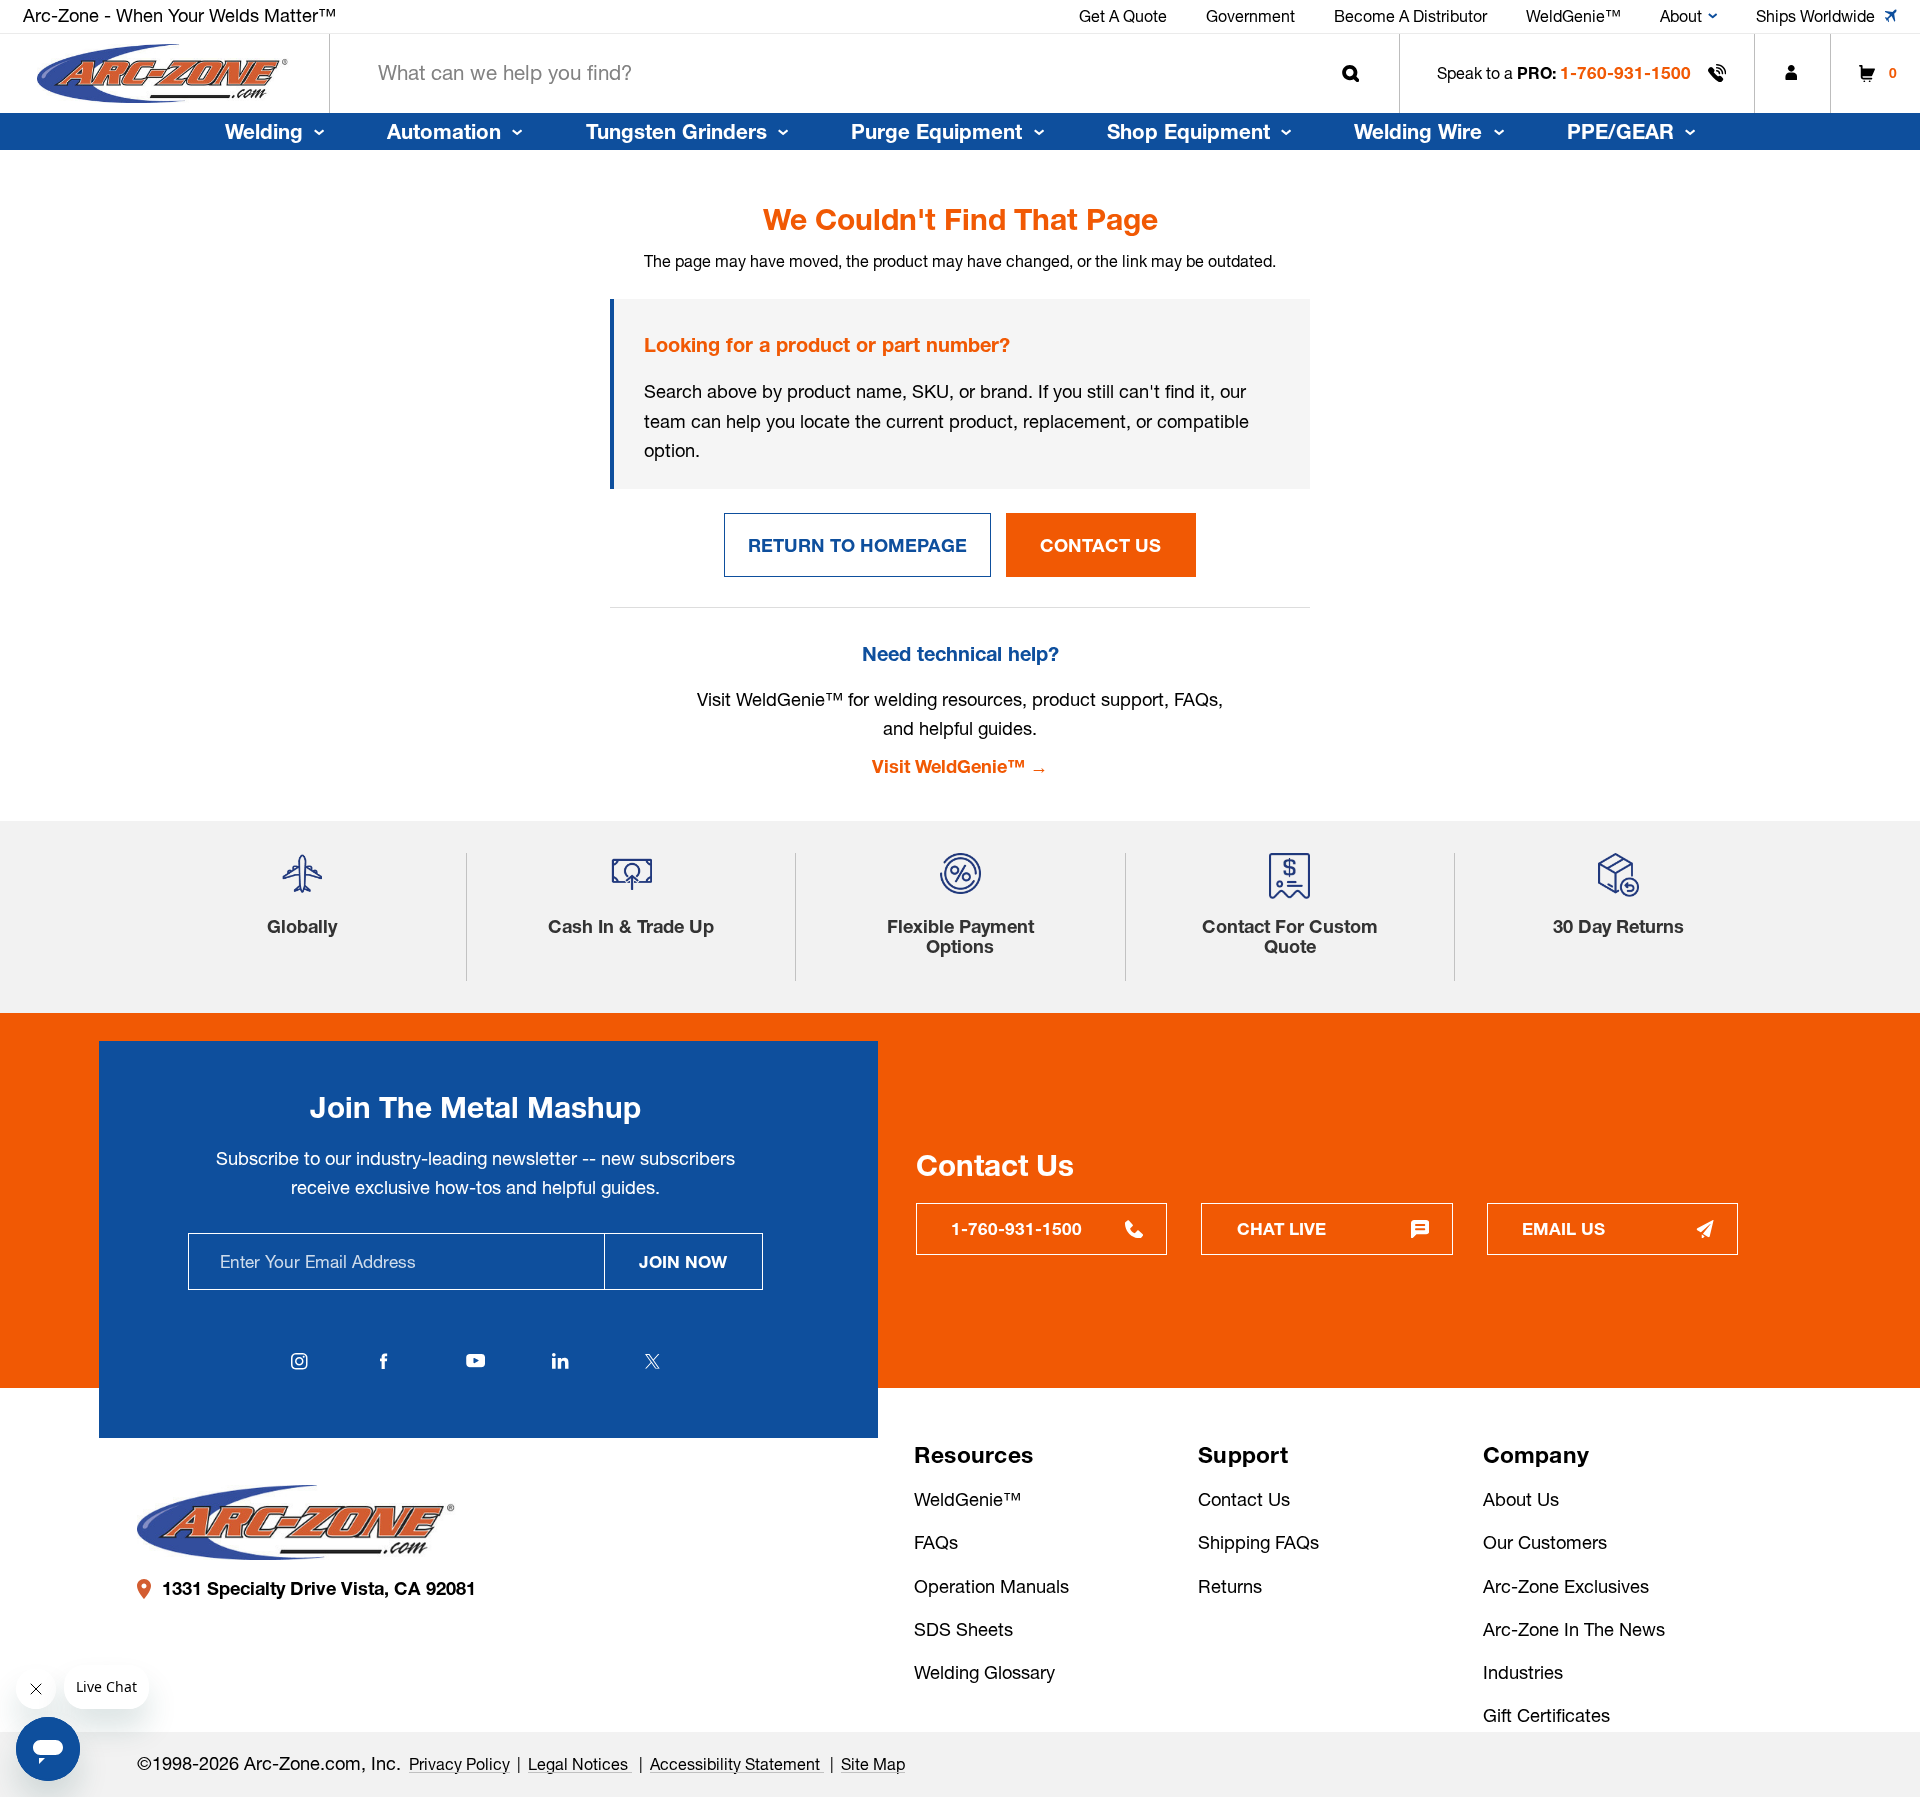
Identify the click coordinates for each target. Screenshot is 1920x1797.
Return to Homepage (857, 545)
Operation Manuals (991, 1586)
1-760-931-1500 (1625, 72)
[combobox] (864, 73)
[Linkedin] (561, 1361)
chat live (1281, 1228)
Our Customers (1545, 1542)
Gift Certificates (1546, 1715)
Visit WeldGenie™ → (960, 766)
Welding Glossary (984, 1672)
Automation (444, 131)
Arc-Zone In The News (1574, 1629)
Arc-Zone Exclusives (1566, 1586)
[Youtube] (476, 1361)
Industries (1523, 1672)
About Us (1521, 1499)
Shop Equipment (1188, 131)
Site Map (873, 1764)
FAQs (936, 1542)
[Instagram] (300, 1361)
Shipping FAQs (1258, 1542)
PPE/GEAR (1620, 131)
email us (1563, 1228)
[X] (652, 1361)
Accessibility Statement (737, 1764)
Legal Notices (580, 1764)
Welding (264, 131)
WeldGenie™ (967, 1499)
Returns (1230, 1586)
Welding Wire (1418, 131)
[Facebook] (384, 1361)
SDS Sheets (963, 1629)
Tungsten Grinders (676, 131)
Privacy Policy (459, 1764)
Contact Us (1100, 545)
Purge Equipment (936, 131)
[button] (302, 883)
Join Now (683, 1261)
